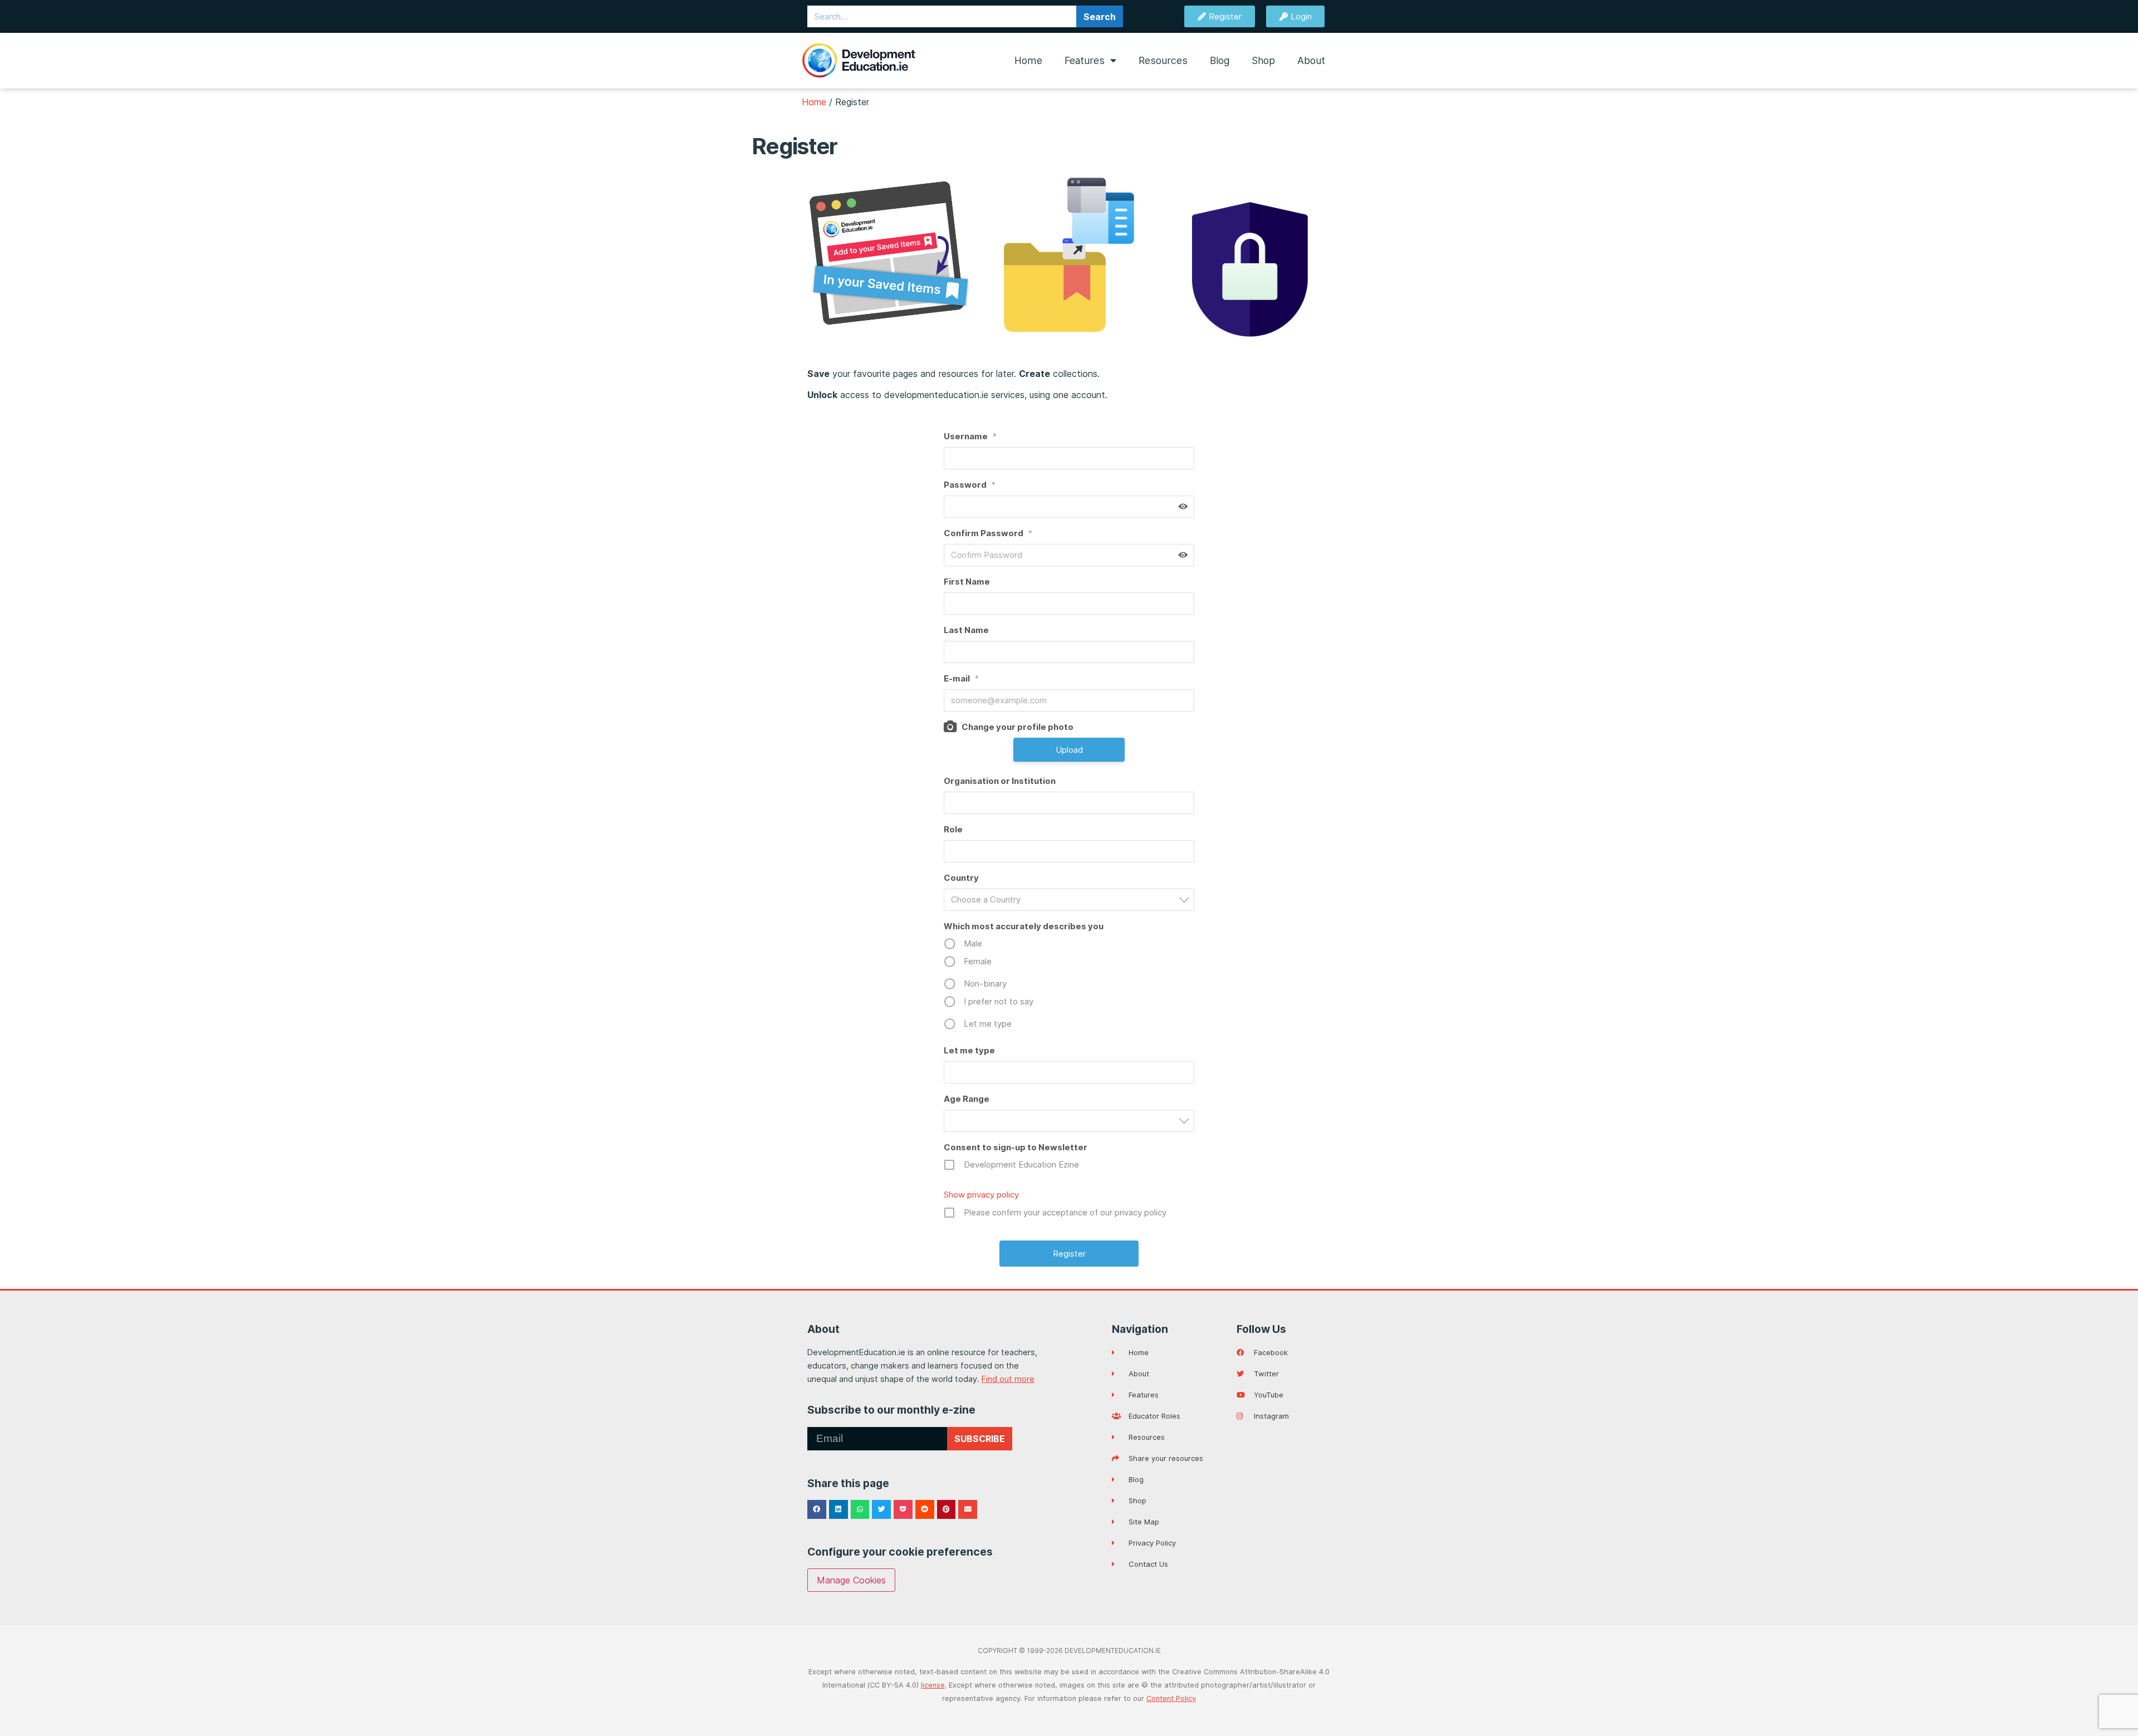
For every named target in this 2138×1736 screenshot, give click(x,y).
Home (1028, 60)
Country (961, 878)
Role (953, 829)
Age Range (967, 1099)
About (1311, 60)
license (933, 1685)
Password (970, 485)
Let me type (969, 1050)
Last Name (966, 630)
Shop (1263, 60)
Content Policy (1171, 1698)
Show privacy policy (981, 1195)
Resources (1163, 60)
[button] (817, 1509)
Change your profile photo (1017, 727)
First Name (967, 582)
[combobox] (1069, 900)
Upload (1069, 750)
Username (970, 436)
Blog (1220, 60)
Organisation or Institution (1000, 781)
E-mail (961, 678)
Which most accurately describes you (1024, 926)
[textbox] (1072, 899)
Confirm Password (988, 533)
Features (1085, 60)
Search (1100, 17)
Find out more (1008, 1379)
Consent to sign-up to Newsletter (1016, 1147)
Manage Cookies (851, 1580)
